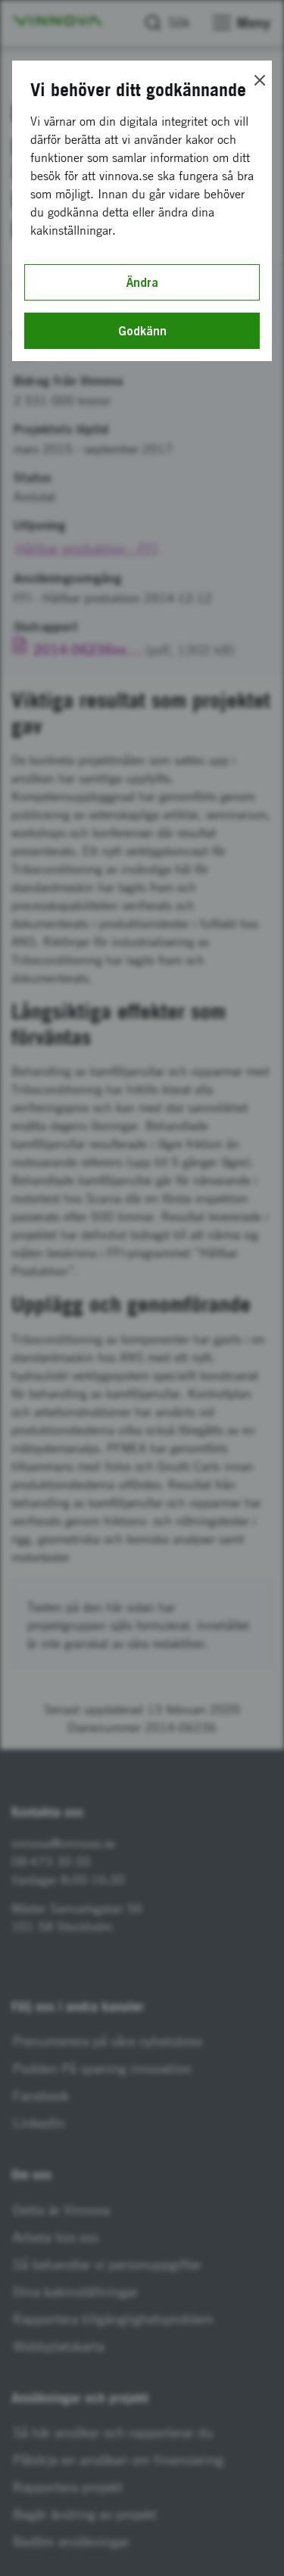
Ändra (142, 282)
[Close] (260, 80)
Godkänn (142, 331)
